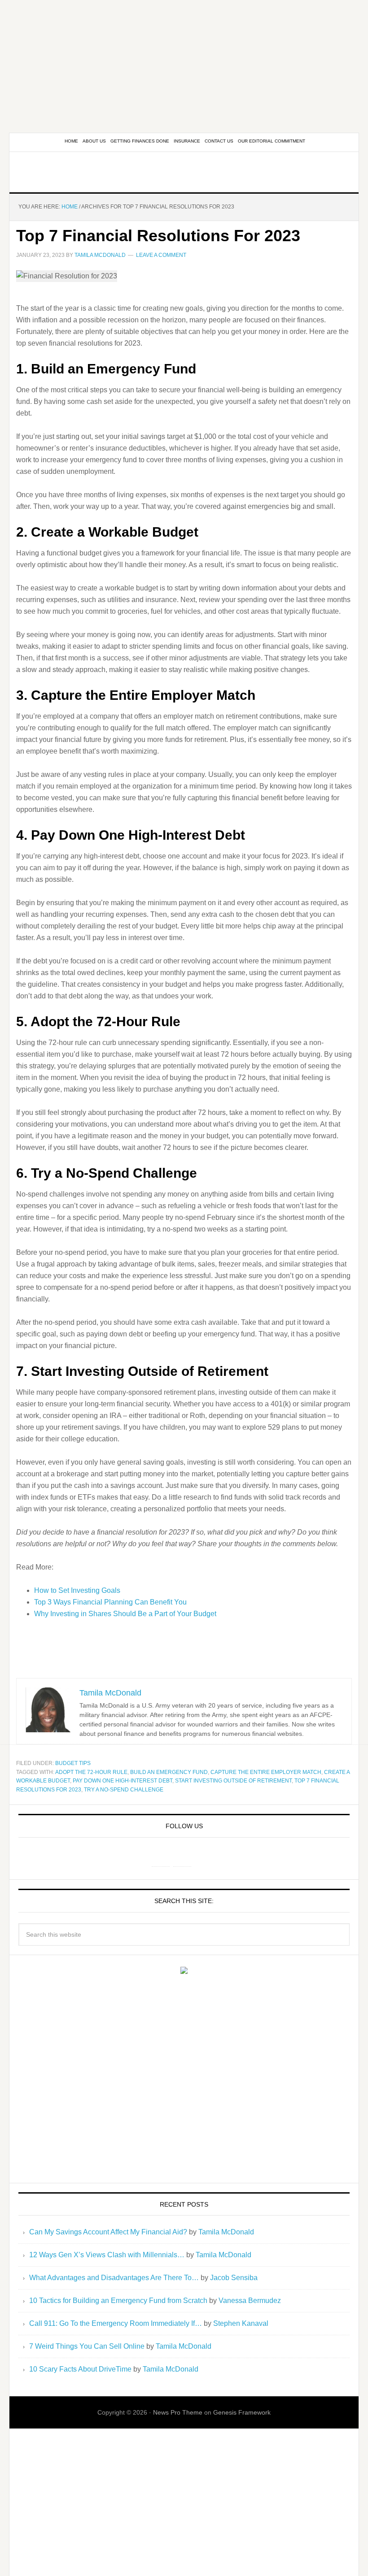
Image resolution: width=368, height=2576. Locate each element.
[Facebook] (161, 1857)
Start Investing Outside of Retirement (233, 1781)
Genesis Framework (242, 2412)
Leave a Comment (161, 255)
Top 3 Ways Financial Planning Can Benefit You (110, 1602)
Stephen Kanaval (241, 2323)
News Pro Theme (178, 2412)
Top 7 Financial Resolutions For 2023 (158, 236)
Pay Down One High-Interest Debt (123, 1781)
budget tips (73, 1763)
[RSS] (204, 1857)
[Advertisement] (184, 63)
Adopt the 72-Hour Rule (91, 1772)
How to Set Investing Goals (77, 1590)
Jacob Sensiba (234, 2278)
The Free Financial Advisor (184, 172)
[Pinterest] (182, 1857)
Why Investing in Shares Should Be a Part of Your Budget (125, 1614)
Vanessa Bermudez (250, 2301)
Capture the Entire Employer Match (266, 1772)
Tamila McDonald (226, 2232)
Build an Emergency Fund (169, 1772)
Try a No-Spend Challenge (124, 1790)
